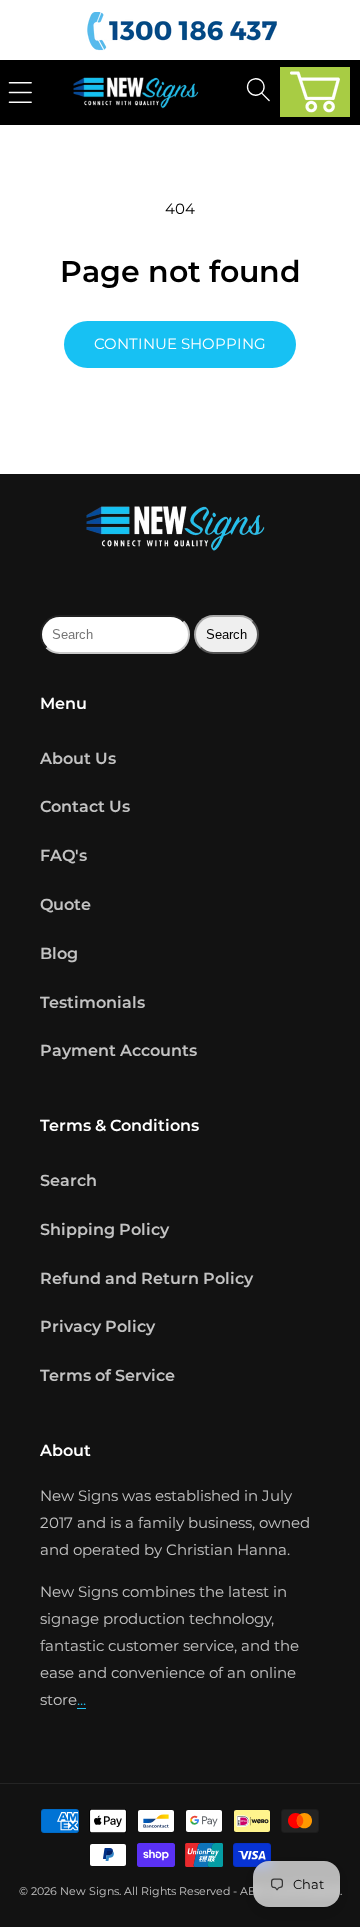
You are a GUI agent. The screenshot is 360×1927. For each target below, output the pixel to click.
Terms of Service (107, 1375)
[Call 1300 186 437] (185, 31)
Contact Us (85, 806)
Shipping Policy (104, 1229)
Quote (65, 904)
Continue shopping (180, 343)
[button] (315, 92)
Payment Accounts (118, 1050)
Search (68, 1180)
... (81, 1699)
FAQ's (63, 855)
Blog (59, 953)
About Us (78, 758)
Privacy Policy (97, 1326)
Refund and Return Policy (146, 1278)
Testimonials (92, 1002)
